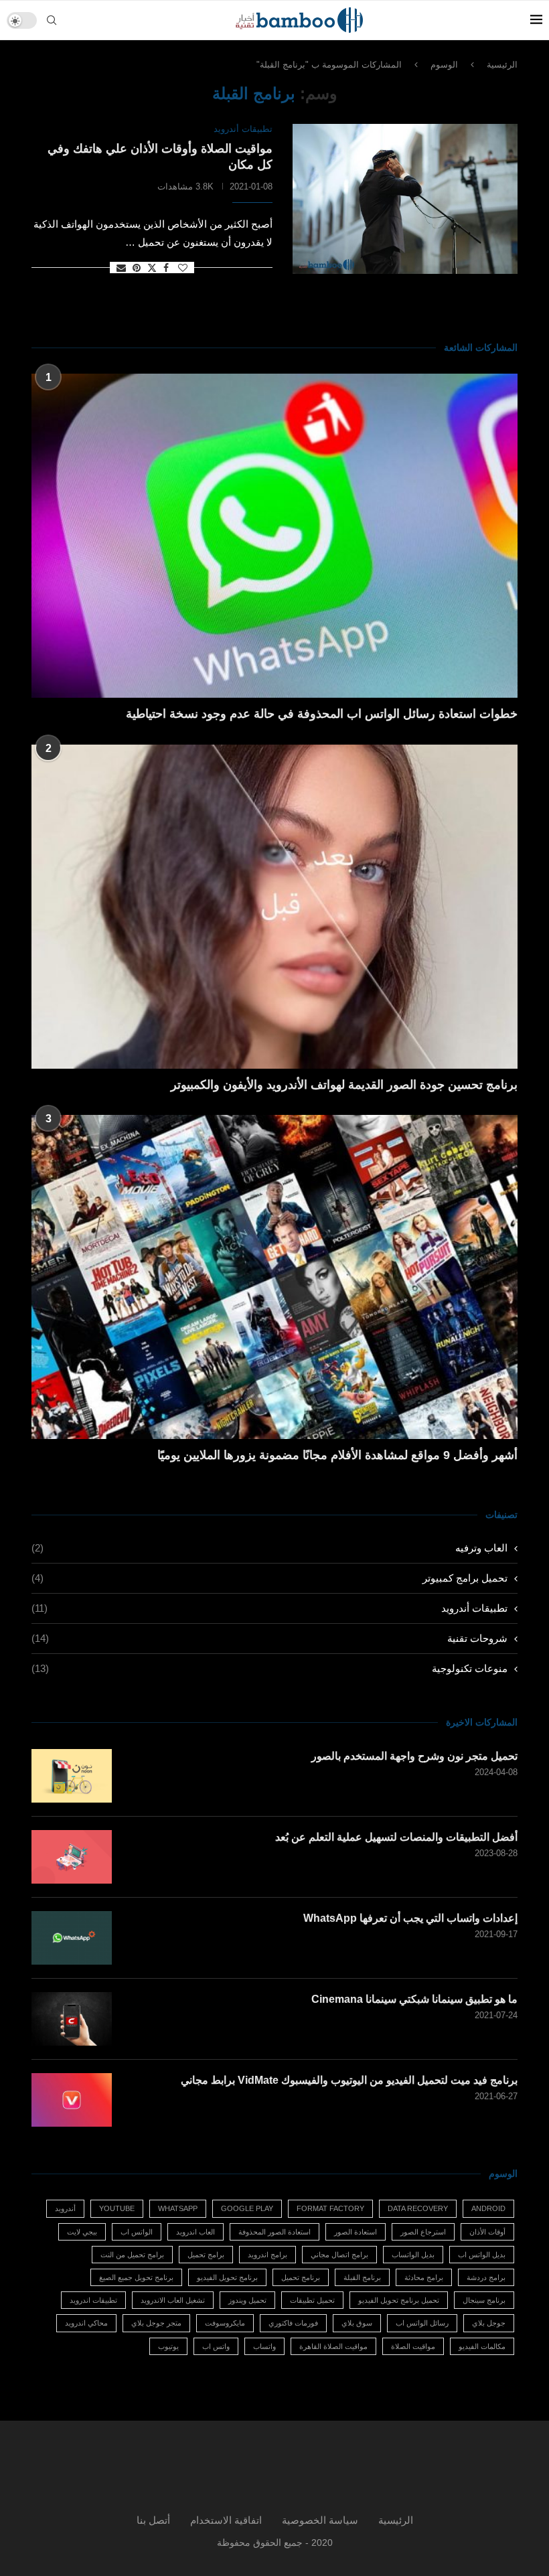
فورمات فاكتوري (293, 2323)
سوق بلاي (357, 2323)
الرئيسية (502, 65)
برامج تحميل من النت (132, 2255)
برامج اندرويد (267, 2255)
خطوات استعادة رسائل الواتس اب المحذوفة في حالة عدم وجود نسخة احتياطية (322, 714)
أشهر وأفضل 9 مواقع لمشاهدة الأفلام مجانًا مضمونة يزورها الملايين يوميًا (337, 1455)
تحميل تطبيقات (312, 2300)
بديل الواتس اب (482, 2255)
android (488, 2208)
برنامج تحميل (301, 2277)
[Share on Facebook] (166, 268)
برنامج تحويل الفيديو (227, 2277)
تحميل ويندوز (247, 2300)
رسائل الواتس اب (422, 2323)
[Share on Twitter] (152, 268)
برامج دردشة (486, 2277)
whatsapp (178, 2208)
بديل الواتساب (413, 2255)
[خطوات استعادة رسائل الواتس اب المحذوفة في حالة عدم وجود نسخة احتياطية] (274, 536)
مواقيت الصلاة (413, 2346)
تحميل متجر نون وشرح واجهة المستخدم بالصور (414, 1756)
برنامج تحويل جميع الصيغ (136, 2277)
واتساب (264, 2346)
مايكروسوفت (225, 2323)
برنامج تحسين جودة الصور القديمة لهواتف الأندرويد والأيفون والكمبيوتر (344, 1085)
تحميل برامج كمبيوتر (269, 1578)
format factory (330, 2208)
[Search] (52, 20)
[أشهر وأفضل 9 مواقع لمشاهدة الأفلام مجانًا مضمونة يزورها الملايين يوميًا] (274, 1277)
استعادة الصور (356, 2232)
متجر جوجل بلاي (156, 2323)
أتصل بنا (153, 2520)
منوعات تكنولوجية (269, 1668)
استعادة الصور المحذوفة (274, 2232)
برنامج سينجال (484, 2300)
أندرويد (65, 2208)
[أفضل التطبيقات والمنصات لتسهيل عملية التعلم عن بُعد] (72, 1857)
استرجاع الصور (423, 2232)
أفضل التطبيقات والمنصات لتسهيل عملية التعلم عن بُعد (396, 1837)
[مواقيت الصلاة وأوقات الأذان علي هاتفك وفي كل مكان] (405, 199)
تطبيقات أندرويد (269, 1608)
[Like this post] (183, 268)
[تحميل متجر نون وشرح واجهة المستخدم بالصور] (72, 1776)
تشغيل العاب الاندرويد (173, 2300)
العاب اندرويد (195, 2232)
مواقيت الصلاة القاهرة (333, 2346)
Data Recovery (418, 2208)
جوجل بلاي (489, 2323)
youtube (117, 2208)
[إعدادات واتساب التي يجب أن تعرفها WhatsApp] (72, 1938)
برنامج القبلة (362, 2277)
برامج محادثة (424, 2277)
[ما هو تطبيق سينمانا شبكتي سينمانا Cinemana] (72, 2019)
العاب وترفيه (269, 1548)
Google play (247, 2208)
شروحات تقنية (269, 1638)
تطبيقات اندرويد (93, 2300)
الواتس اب (137, 2232)
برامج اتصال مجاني (339, 2255)
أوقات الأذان (487, 2232)
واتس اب (216, 2346)
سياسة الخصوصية (320, 2520)
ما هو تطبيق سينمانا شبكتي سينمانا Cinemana (414, 1999)
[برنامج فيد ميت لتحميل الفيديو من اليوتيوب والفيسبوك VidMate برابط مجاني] (72, 2100)
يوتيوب (168, 2346)
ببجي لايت (82, 2232)
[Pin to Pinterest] (137, 268)
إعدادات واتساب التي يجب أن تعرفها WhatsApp (410, 1918)
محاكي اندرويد (86, 2323)
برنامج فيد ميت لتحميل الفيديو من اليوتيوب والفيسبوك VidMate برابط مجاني (349, 2080)
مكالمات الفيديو (482, 2346)
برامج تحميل (206, 2255)
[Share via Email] (121, 268)
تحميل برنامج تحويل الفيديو (399, 2300)
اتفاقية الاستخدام (226, 2520)
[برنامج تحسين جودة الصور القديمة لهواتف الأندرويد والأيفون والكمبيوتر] (274, 907)
